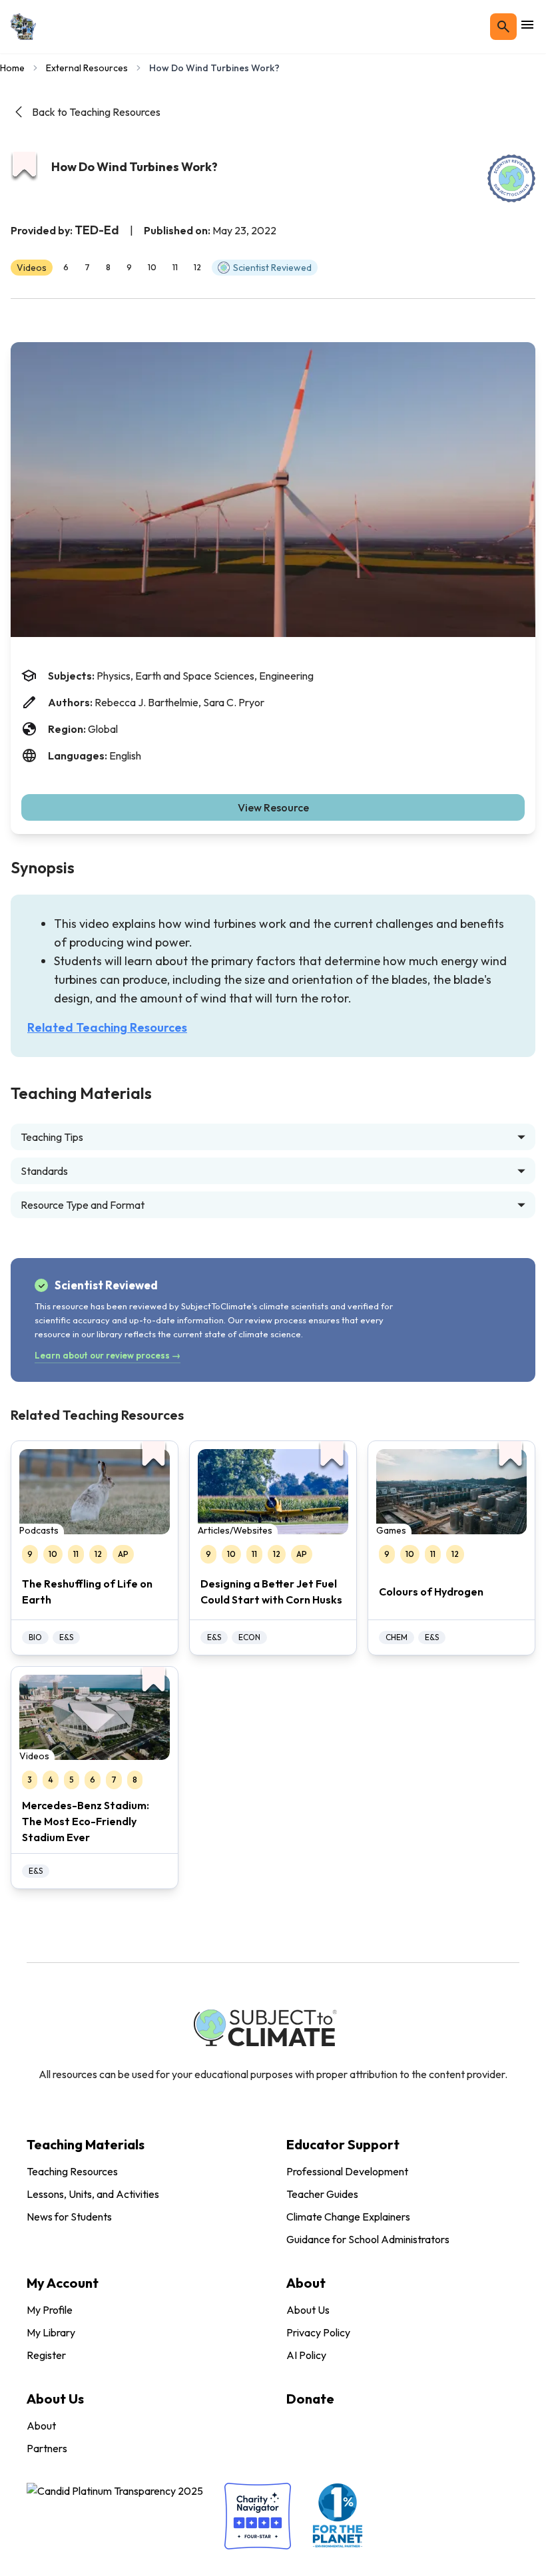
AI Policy (306, 2355)
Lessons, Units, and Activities (93, 2194)
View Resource (273, 807)
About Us (308, 2310)
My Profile (50, 2310)
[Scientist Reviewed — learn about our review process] (511, 178)
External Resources (87, 68)
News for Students (69, 2217)
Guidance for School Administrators (368, 2239)
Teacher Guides (322, 2194)
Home (12, 68)
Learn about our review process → (108, 1355)
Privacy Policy (318, 2332)
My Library (51, 2332)
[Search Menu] (503, 27)
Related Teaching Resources (107, 1027)
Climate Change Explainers (348, 2217)
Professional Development (347, 2171)
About (41, 2426)
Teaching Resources (72, 2171)
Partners (47, 2448)
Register (46, 2355)
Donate (310, 2399)
